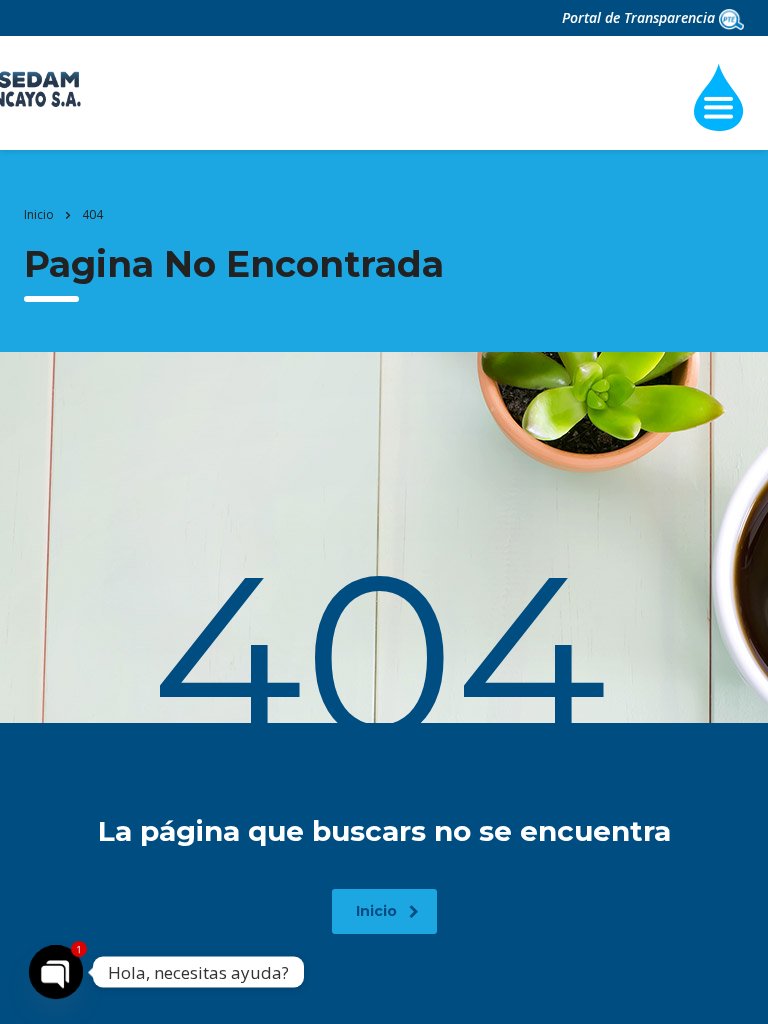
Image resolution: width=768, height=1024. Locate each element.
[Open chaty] (56, 972)
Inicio (39, 214)
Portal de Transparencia (640, 17)
